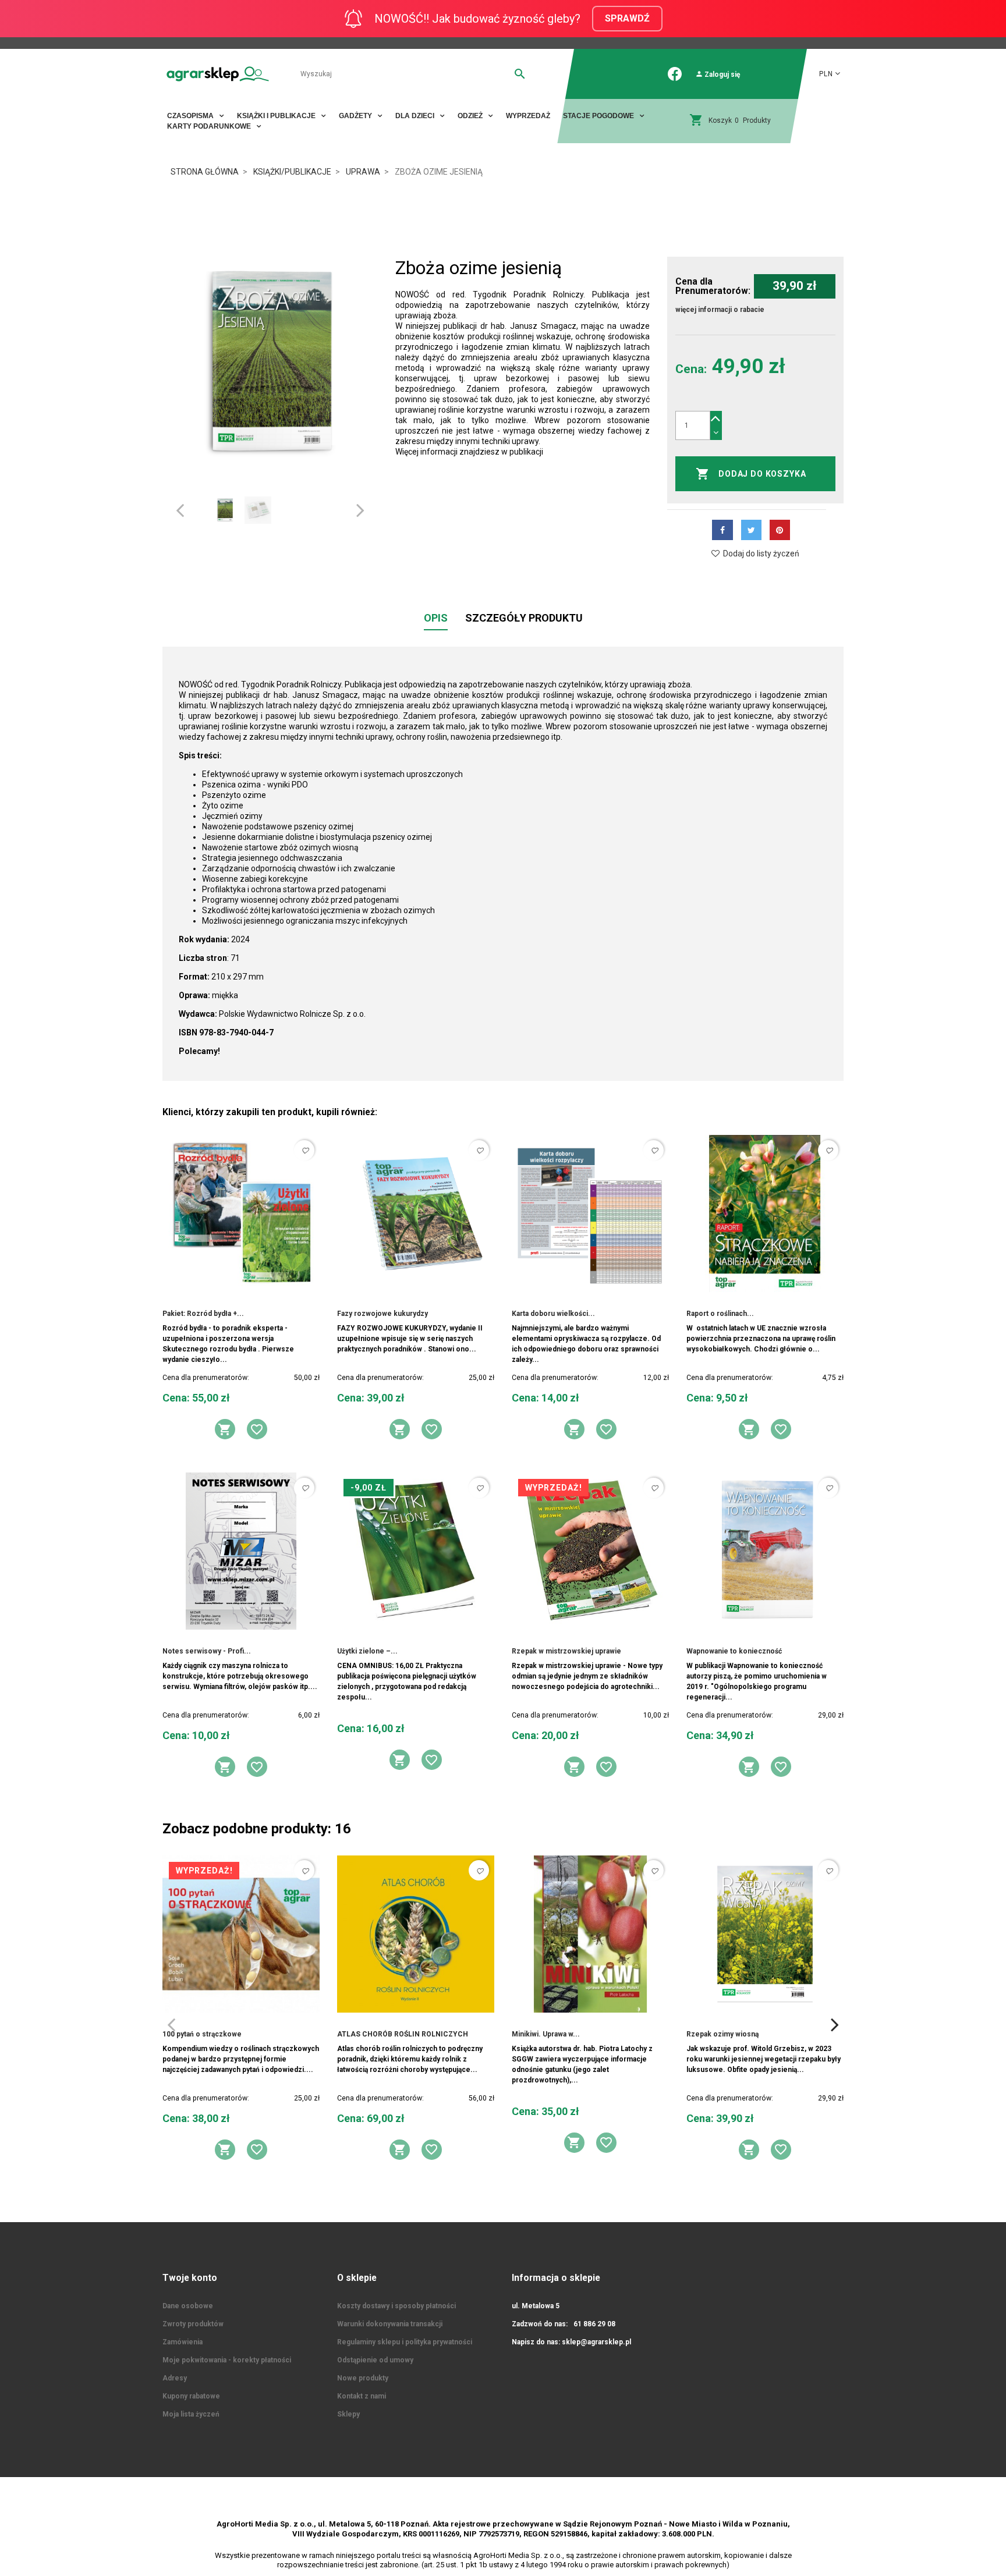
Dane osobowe (188, 2306)
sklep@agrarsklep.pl (596, 2342)
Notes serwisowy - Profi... (207, 1651)
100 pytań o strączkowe (202, 2034)
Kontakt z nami (362, 2396)
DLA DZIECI (416, 116)
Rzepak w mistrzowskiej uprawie (566, 1651)
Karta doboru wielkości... (553, 1314)
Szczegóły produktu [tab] (524, 618)
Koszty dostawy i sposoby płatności (396, 2306)
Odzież (471, 116)
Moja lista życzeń (191, 2414)
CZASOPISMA (191, 116)
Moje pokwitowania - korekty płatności (227, 2360)
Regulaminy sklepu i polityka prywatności (405, 2342)
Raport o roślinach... (720, 1314)
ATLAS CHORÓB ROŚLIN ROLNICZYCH (403, 2034)
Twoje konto (190, 2278)
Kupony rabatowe (191, 2396)
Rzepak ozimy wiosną (722, 2034)
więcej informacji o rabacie (720, 310)
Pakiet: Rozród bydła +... (203, 1314)
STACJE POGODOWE (599, 116)
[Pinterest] (780, 530)
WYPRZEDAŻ (528, 116)
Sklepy (348, 2414)
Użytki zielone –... (367, 1651)
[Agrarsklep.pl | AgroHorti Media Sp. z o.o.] (218, 74)
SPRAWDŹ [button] (627, 18)
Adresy (175, 2378)
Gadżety (356, 116)
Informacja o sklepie (556, 2278)
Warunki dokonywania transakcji (390, 2324)
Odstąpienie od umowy (375, 2360)
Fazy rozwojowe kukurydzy (382, 1314)
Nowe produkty (363, 2378)
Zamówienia (183, 2342)
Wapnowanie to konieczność (734, 1651)
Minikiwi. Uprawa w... (546, 2034)
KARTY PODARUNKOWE (210, 126)
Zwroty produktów (193, 2324)
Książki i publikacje (277, 116)
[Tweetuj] (751, 530)
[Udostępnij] (722, 530)
